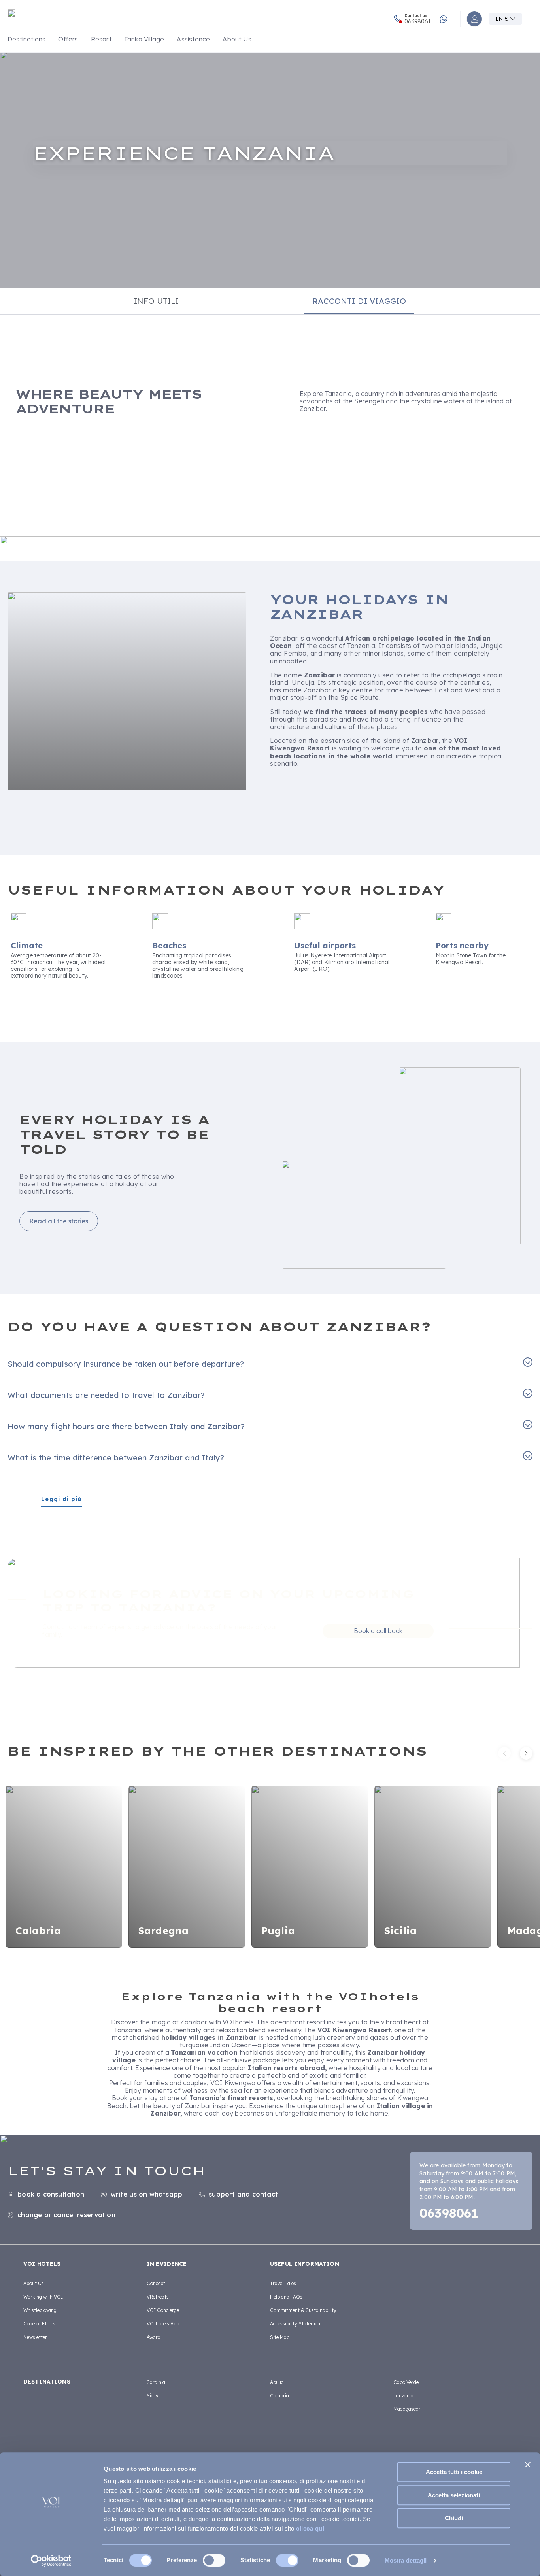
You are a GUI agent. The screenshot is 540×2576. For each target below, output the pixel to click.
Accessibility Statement (296, 2324)
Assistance (193, 39)
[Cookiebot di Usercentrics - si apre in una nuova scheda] (51, 2561)
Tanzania (403, 2396)
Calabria (279, 2396)
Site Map (280, 2337)
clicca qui (310, 2528)
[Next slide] (526, 1753)
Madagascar (407, 2409)
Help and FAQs (286, 2297)
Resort (101, 39)
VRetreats (158, 2297)
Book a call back (378, 1631)
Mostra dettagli (406, 2560)
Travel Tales (283, 2283)
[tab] (156, 301)
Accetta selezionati (454, 2495)
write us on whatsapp (146, 2194)
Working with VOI (43, 2297)
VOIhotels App (163, 2324)
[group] (270, 170)
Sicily (153, 2396)
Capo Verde (406, 2382)
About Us (237, 39)
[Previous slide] (504, 1753)
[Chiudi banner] (528, 2465)
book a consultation (51, 2194)
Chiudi (454, 2518)
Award (154, 2337)
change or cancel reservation (66, 2215)
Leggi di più (61, 1499)
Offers (68, 39)
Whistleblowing (40, 2310)
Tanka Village (144, 39)
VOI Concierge (163, 2310)
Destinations (26, 39)
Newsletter (35, 2337)
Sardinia (156, 2382)
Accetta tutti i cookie (454, 2472)
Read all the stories (59, 1221)
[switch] (214, 2560)
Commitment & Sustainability (303, 2310)
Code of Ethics (39, 2324)
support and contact (243, 2194)
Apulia (277, 2382)
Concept (156, 2283)
